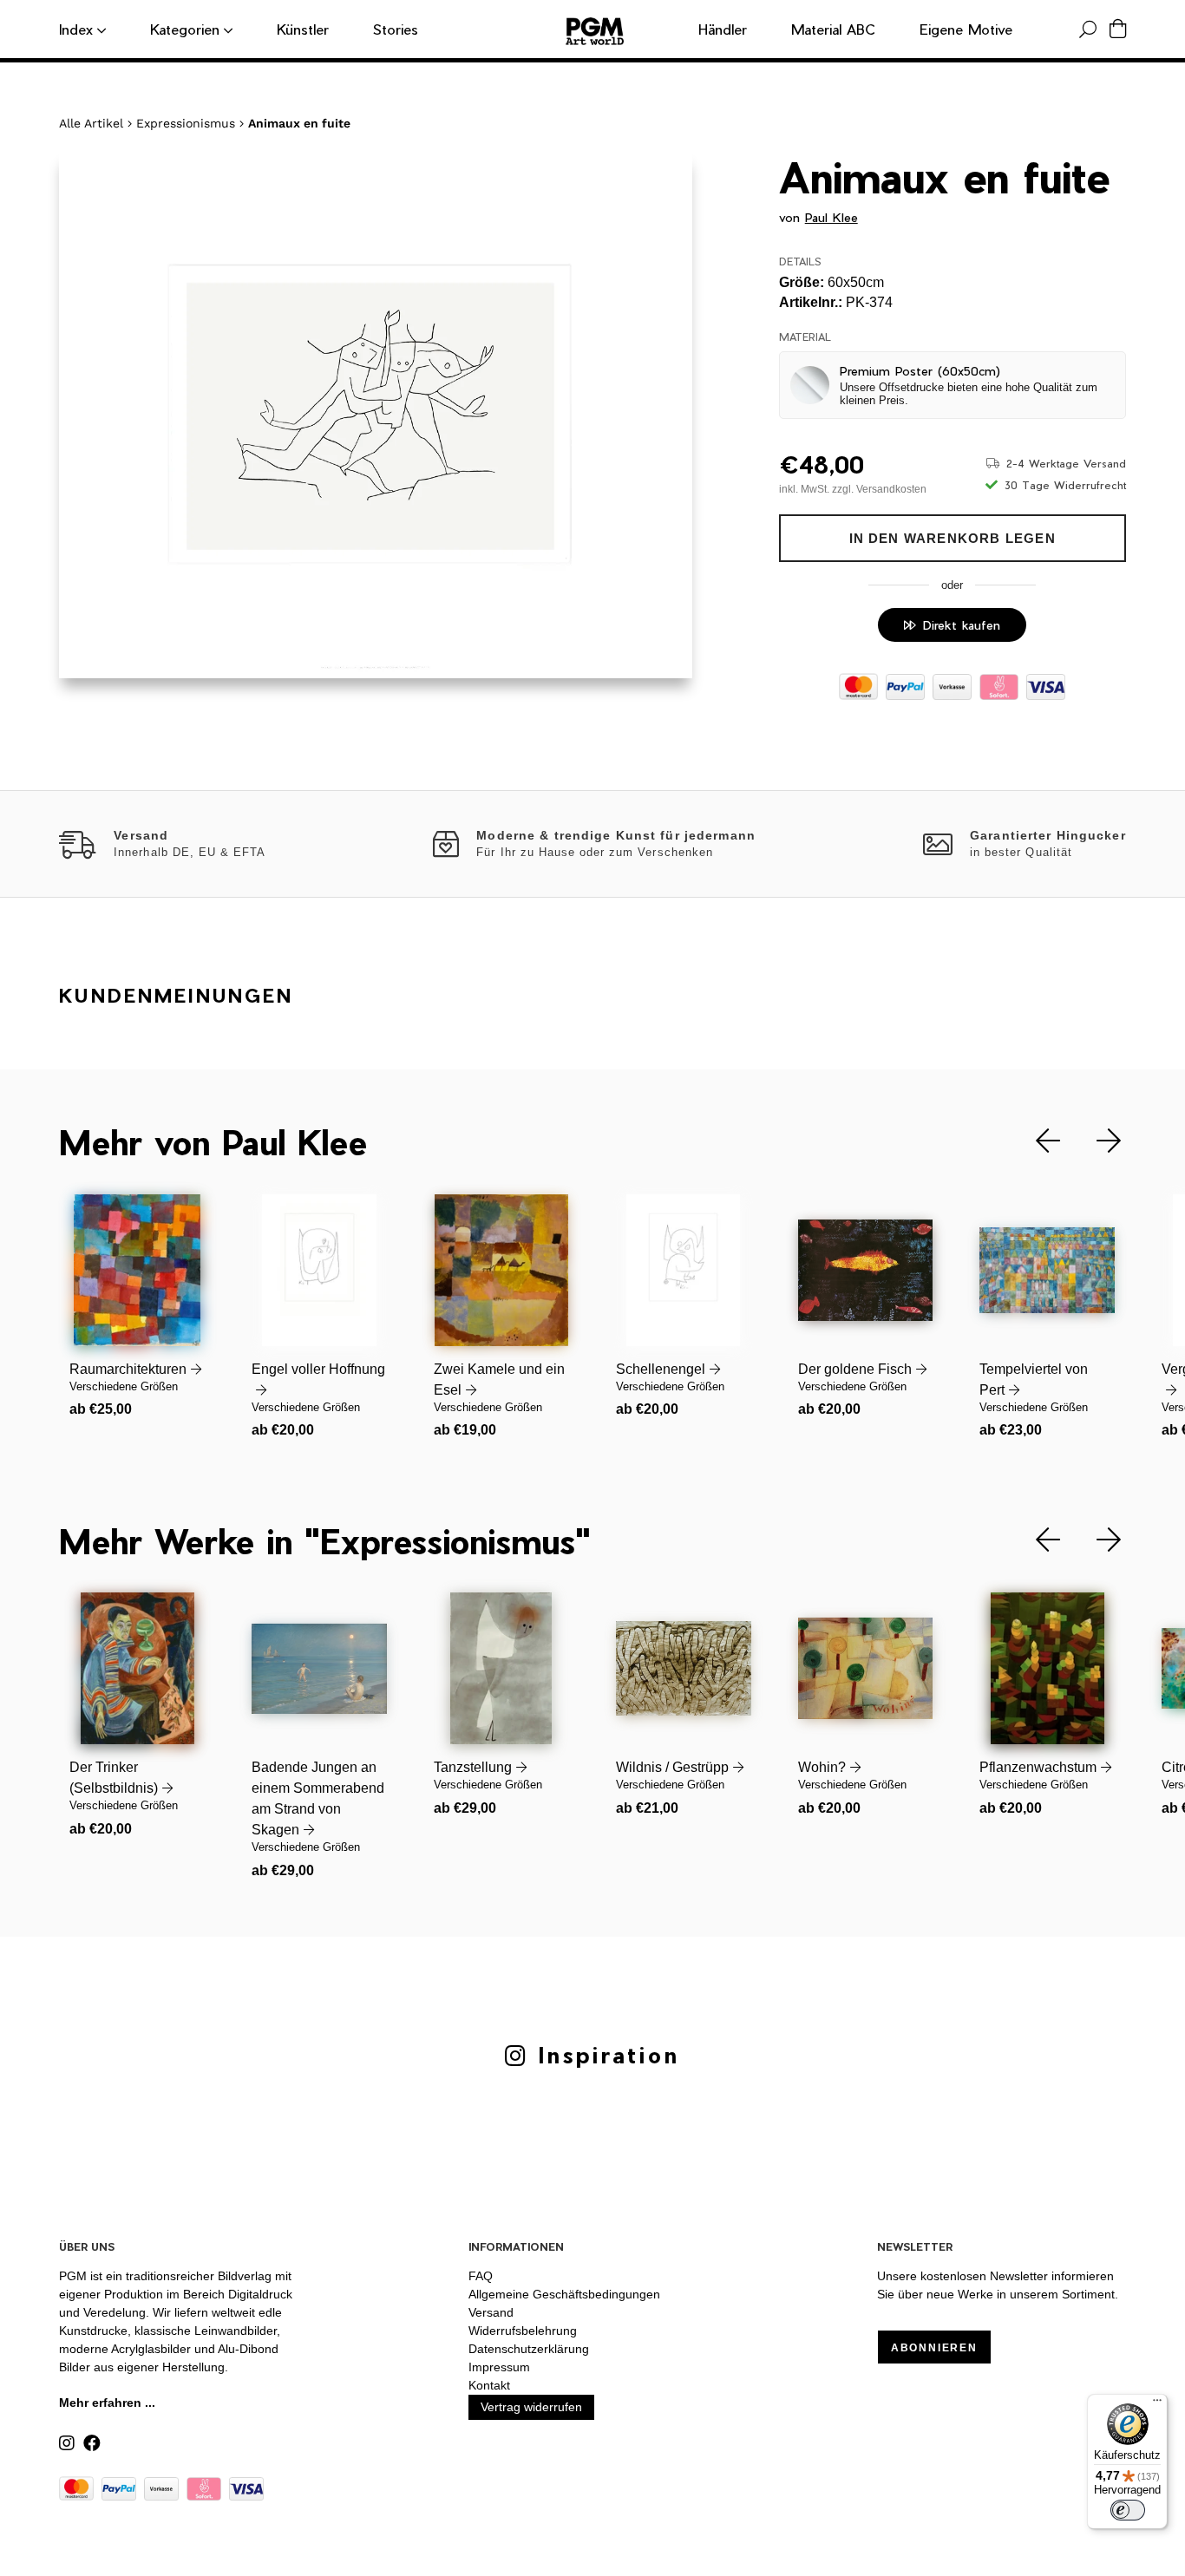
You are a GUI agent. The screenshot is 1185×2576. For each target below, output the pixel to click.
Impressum (499, 2367)
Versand (491, 2312)
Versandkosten (891, 489)
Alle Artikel (91, 123)
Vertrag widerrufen (531, 2407)
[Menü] (1157, 2404)
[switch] (1128, 2510)
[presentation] (1035, 1141)
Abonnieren (934, 2348)
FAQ (481, 2276)
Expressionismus (186, 123)
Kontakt (489, 2385)
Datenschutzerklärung (529, 2349)
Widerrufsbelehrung (523, 2331)
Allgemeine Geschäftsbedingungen (564, 2294)
